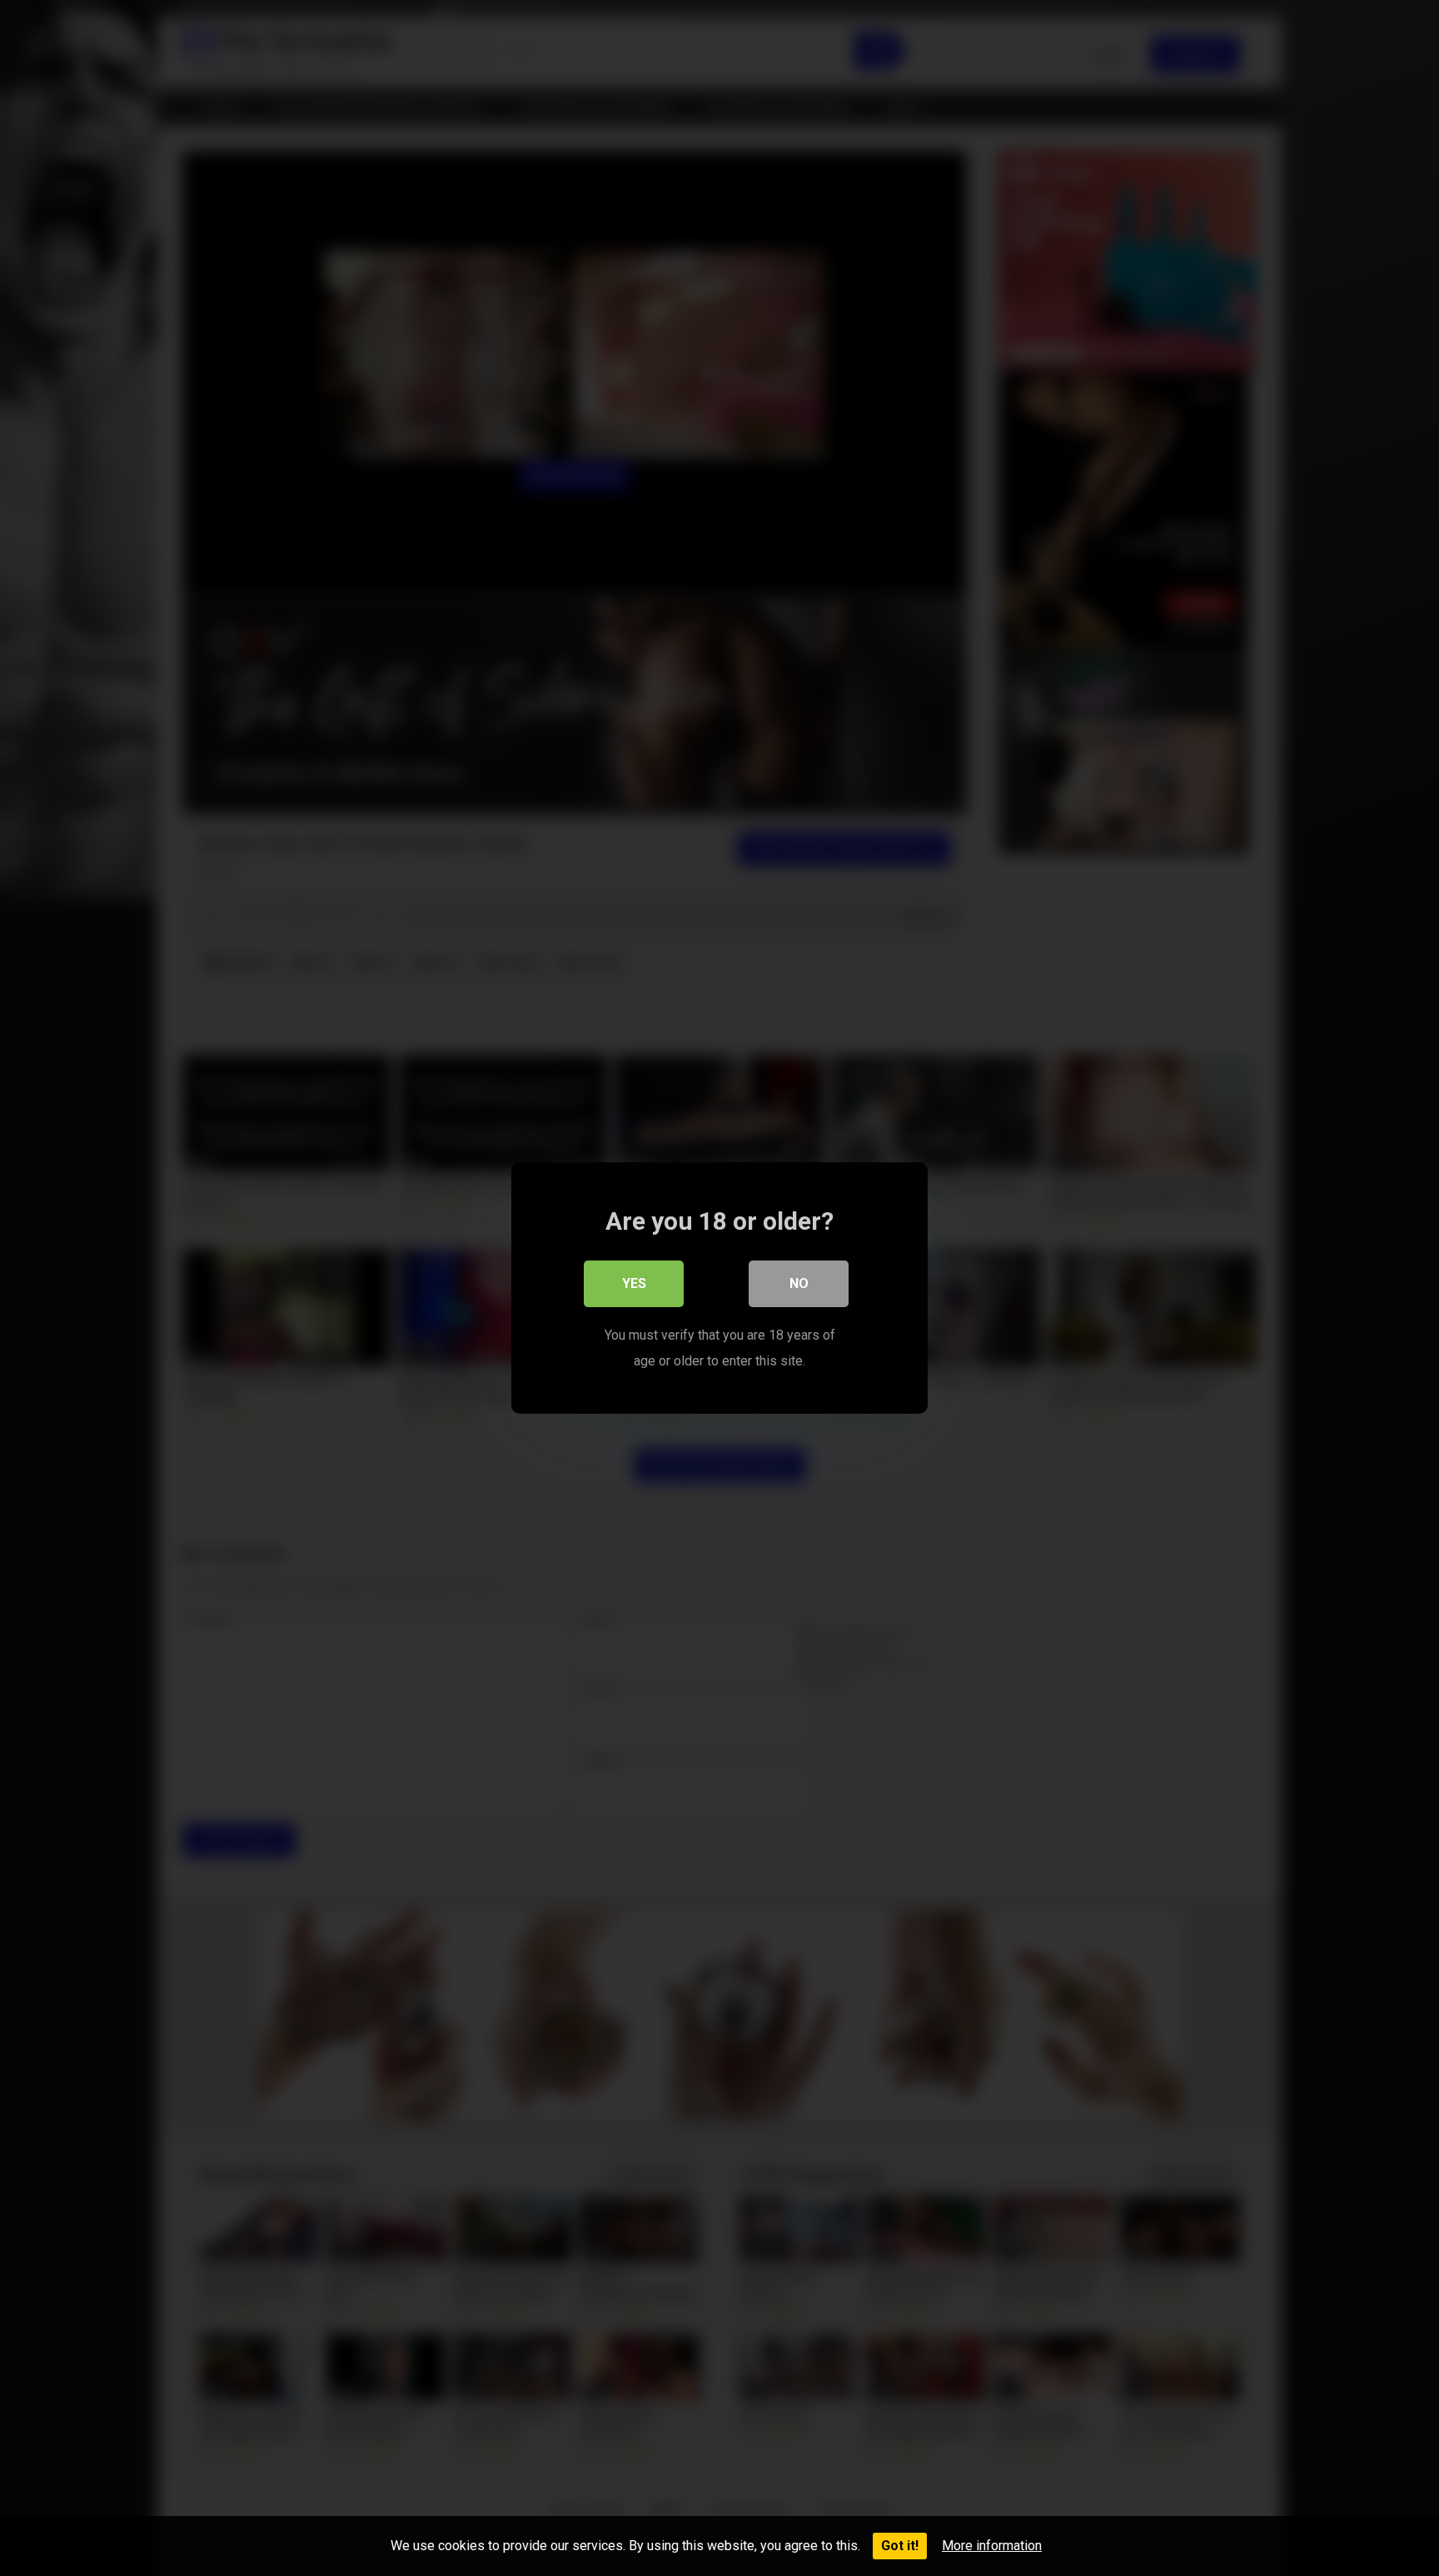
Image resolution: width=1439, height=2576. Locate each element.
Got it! (900, 2546)
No (799, 1283)
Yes (634, 1283)
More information (992, 2546)
